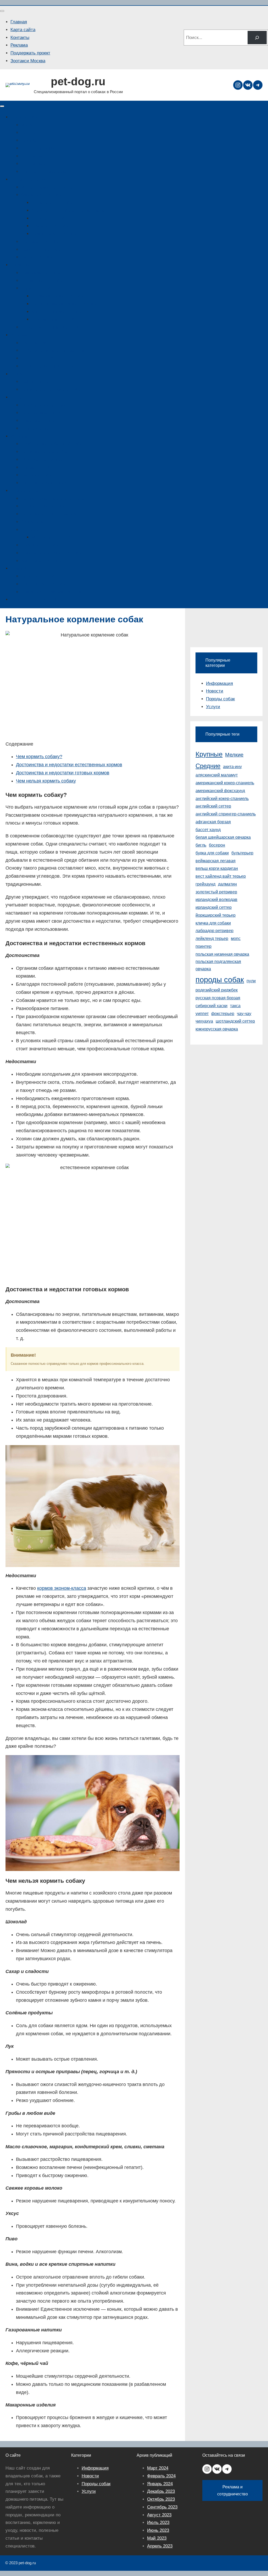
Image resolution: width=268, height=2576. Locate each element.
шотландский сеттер (235, 1021)
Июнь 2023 (158, 2530)
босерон (217, 845)
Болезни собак (36, 343)
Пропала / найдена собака (37, 599)
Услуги (213, 707)
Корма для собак (38, 288)
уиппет (202, 1014)
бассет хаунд (208, 830)
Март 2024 (158, 2468)
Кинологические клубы (44, 452)
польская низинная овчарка (222, 954)
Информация (24, 436)
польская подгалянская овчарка (218, 965)
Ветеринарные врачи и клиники (53, 498)
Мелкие (29, 125)
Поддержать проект (30, 53)
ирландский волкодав (216, 900)
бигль (201, 845)
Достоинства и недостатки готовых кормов (63, 773)
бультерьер (242, 853)
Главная (19, 22)
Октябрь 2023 (161, 2499)
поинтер (203, 946)
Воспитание (23, 397)
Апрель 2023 (160, 2546)
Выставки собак (37, 475)
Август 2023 (159, 2515)
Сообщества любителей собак (52, 444)
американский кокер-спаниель (225, 783)
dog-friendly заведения (44, 483)
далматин (227, 884)
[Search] (257, 38)
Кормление (22, 265)
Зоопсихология (36, 428)
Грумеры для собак (41, 545)
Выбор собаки (35, 382)
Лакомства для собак (43, 281)
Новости (215, 691)
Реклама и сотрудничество (233, 2490)
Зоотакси (30, 530)
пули (251, 981)
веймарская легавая (216, 861)
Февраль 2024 (161, 2476)
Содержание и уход (31, 179)
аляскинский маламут (217, 775)
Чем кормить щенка (41, 273)
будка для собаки (212, 853)
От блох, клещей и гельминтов (53, 350)
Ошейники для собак (53, 203)
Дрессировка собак (41, 413)
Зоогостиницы (35, 522)
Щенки (17, 374)
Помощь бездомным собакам (51, 592)
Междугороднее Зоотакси (57, 537)
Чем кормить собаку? (39, 757)
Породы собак (25, 117)
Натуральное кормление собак (52, 327)
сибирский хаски (211, 1006)
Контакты (20, 38)
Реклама (19, 45)
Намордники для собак (55, 234)
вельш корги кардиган (217, 868)
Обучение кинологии (42, 460)
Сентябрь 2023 (162, 2507)
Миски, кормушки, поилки (47, 187)
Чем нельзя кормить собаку (46, 781)
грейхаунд (205, 884)
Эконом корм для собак (55, 319)
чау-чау (244, 1014)
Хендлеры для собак (42, 561)
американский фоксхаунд (220, 791)
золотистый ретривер (216, 892)
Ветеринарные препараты (47, 366)
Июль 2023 (158, 2523)
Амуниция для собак (42, 195)
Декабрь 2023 (161, 2491)
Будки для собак (38, 257)
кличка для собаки (213, 923)
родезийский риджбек (217, 990)
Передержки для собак (44, 584)
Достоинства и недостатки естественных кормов (69, 765)
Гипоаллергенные (39, 148)
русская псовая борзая (218, 998)
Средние (30, 133)
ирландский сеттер (214, 907)
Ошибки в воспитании (44, 405)
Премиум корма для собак (58, 296)
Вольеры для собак (41, 242)
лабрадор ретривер (214, 931)
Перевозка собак (38, 467)
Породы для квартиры (44, 171)
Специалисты (25, 491)
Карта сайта (23, 30)
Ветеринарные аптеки (43, 506)
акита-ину (232, 767)
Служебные (33, 164)
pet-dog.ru (78, 81)
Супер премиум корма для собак (65, 304)
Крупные (30, 140)
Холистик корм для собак (57, 312)
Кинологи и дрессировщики (49, 514)
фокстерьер (223, 1014)
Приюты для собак (40, 576)
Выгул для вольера (41, 249)
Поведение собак (39, 421)
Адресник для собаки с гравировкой (68, 210)
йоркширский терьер (216, 915)
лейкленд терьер (212, 938)
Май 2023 (157, 2538)
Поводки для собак (51, 226)
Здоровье (20, 335)
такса (235, 1006)
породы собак (220, 980)
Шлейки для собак (50, 218)
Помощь (19, 568)
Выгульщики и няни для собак (52, 553)
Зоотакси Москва (28, 61)
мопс (236, 938)
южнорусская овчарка (217, 1029)
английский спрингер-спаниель (226, 814)
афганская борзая (213, 822)
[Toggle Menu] (2, 11)
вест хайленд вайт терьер (221, 876)
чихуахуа (204, 1021)
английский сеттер (213, 806)
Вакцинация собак (40, 358)
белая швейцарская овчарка (223, 837)
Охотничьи (32, 156)
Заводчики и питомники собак (52, 389)
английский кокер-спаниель (222, 799)
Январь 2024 (160, 2484)
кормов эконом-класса (62, 1588)
